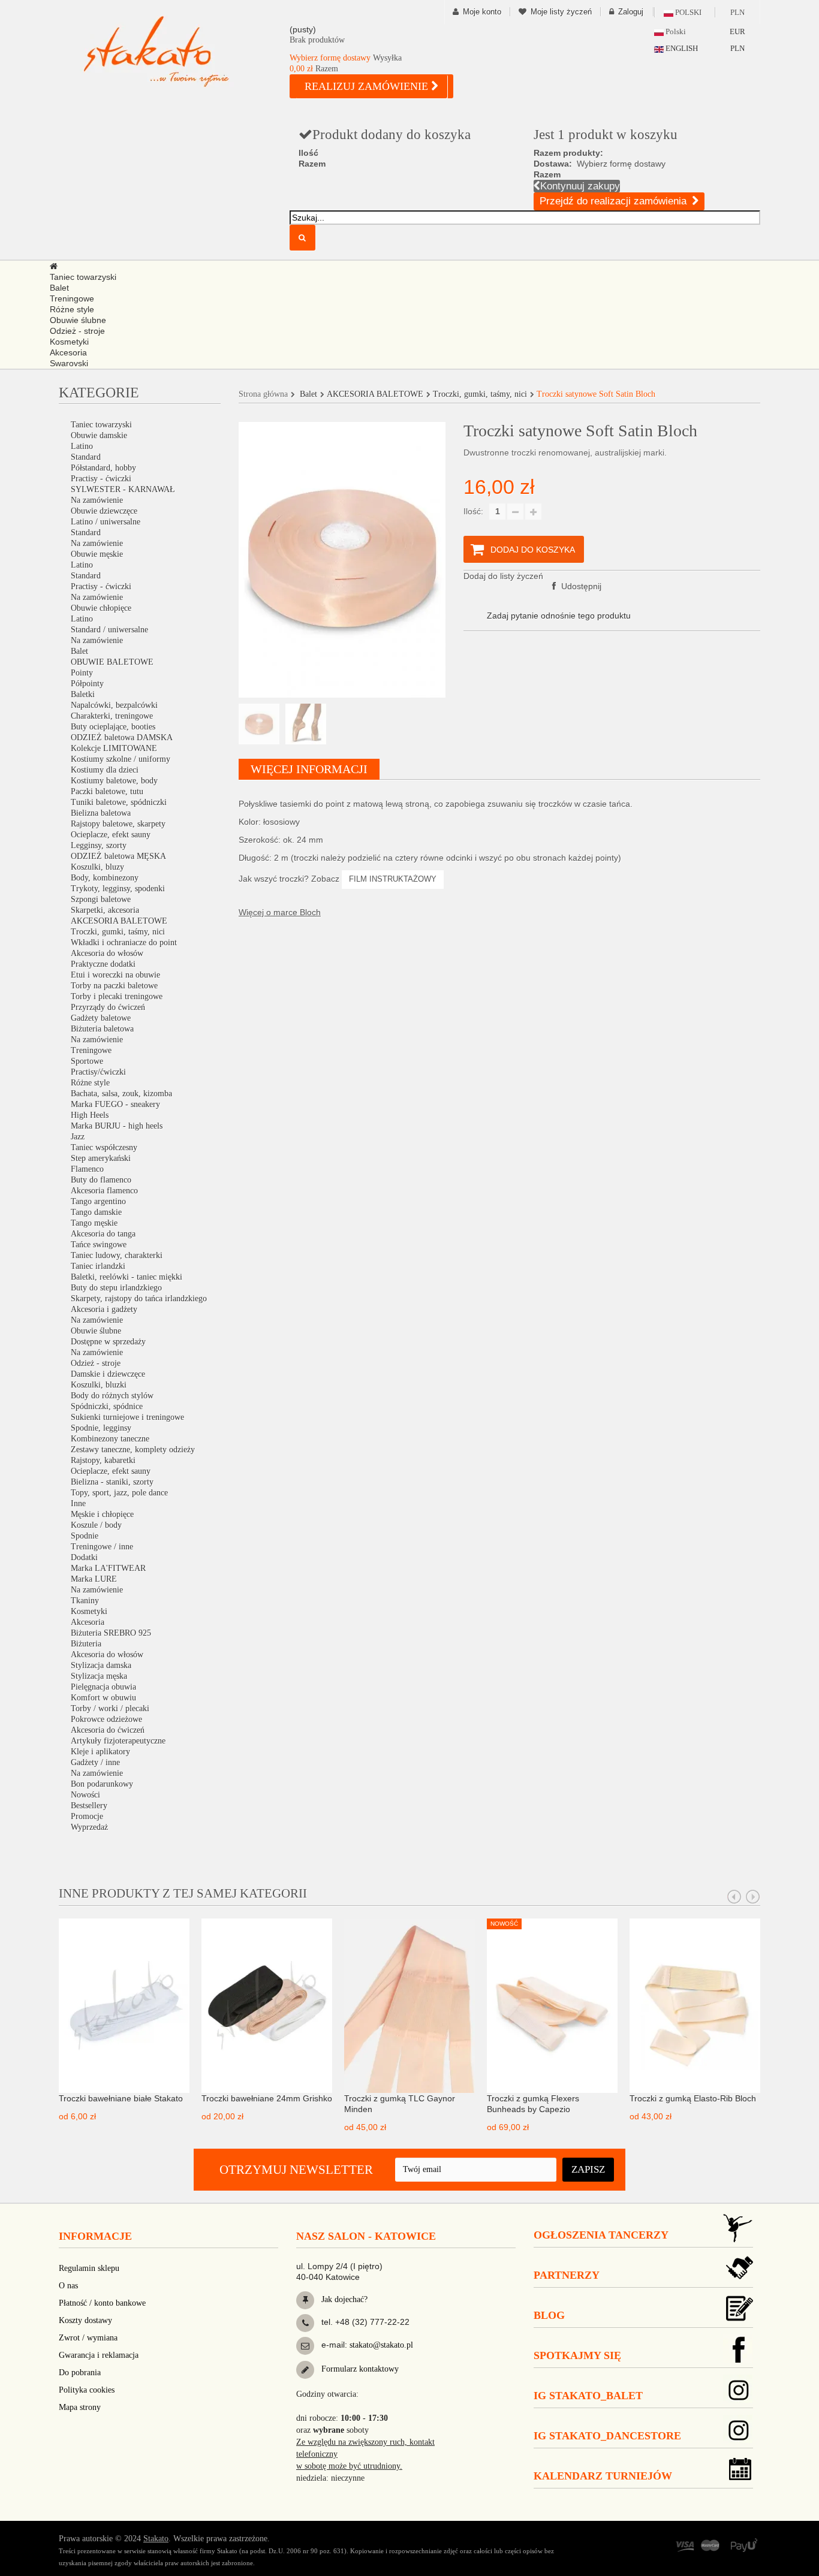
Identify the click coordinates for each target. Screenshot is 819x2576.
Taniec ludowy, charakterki (117, 1255)
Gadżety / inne (95, 1762)
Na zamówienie (97, 500)
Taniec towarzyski (101, 425)
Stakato (156, 2539)
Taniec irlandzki (98, 1266)
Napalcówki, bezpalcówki (114, 705)
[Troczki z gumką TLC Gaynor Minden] (409, 2005)
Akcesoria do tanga (103, 1234)
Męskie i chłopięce (102, 1514)
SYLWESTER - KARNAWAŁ (123, 489)
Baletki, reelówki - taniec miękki (127, 1277)
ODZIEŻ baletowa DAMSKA (122, 737)
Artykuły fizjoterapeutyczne (118, 1741)
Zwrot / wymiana (88, 2338)
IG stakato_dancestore (607, 2436)
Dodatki (84, 1557)
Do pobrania (80, 2373)
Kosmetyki (89, 1611)
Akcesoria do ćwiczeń (108, 1730)
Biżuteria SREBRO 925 (111, 1633)
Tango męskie (94, 1223)
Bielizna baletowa (101, 813)
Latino (82, 446)
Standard (86, 457)
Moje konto (482, 12)
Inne (78, 1503)
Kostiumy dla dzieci (105, 770)
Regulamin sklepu (89, 2268)
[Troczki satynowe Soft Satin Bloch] (259, 724)
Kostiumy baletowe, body (114, 781)
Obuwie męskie (97, 554)
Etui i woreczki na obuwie (115, 975)
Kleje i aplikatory (100, 1752)
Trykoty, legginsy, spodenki (118, 889)
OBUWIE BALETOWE (112, 662)
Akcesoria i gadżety (104, 1309)
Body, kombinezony (105, 878)
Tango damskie (96, 1212)
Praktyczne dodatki (103, 964)
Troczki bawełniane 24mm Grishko (267, 2098)
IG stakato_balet (588, 2396)
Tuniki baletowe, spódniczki (119, 802)
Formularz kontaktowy (359, 2369)
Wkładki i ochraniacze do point (124, 942)
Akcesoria (88, 1622)
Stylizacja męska (99, 1676)
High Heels (90, 1115)
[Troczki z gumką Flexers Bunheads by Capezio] (552, 2005)
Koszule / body (96, 1525)
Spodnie (85, 1536)
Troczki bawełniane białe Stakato (121, 2098)
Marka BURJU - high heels (117, 1126)
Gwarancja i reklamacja (99, 2355)
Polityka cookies (87, 2390)
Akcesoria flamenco (104, 1191)
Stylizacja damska (101, 1665)
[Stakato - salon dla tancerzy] (176, 51)
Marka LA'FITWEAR (108, 1568)
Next (753, 1897)
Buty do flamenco (101, 1180)
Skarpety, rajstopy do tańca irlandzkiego (139, 1298)
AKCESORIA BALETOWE (119, 921)
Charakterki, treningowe (112, 716)
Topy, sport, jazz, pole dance (119, 1493)
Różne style (90, 1083)
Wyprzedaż (89, 1827)
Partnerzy (567, 2275)
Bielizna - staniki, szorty (112, 1482)
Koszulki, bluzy (97, 867)
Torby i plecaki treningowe (117, 996)
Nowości (85, 1795)
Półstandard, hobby (103, 468)
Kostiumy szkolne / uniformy (121, 759)
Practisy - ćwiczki (101, 479)
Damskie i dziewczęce (108, 1374)
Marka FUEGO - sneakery (115, 1104)
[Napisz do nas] (305, 2346)
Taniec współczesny (104, 1147)
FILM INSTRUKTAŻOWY (393, 879)
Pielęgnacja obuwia (103, 1687)
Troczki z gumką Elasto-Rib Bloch (693, 2098)
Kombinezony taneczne (110, 1439)
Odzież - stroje (96, 1363)
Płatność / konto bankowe (102, 2303)
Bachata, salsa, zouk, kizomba (121, 1094)
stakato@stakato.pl (381, 2345)
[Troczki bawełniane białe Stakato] (124, 2005)
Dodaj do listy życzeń (503, 576)
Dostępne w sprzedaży (108, 1342)
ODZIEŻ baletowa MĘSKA (118, 856)
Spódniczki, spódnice (107, 1406)
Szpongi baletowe (101, 899)
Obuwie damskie (99, 435)
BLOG (549, 2315)
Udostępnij (580, 586)
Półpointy (87, 684)
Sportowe (87, 1061)
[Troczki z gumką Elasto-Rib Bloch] (695, 2005)
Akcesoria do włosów (107, 953)
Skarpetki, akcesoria (105, 910)
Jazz (78, 1137)
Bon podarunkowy (102, 1784)
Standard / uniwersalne (109, 630)
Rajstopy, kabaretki (103, 1460)
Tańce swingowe (99, 1245)
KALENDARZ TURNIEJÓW (603, 2476)
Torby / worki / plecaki (110, 1708)
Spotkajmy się (577, 2355)
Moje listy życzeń (561, 12)
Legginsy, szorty (99, 845)
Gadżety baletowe (101, 1018)
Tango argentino (98, 1201)
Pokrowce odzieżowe (106, 1719)
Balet (79, 651)
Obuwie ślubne (96, 1331)
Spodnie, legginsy (101, 1428)
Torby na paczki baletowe (114, 986)
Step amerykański (101, 1158)
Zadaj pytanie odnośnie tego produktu (559, 616)
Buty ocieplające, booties (113, 727)
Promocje (87, 1816)
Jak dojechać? (343, 2299)
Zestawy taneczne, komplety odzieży (133, 1450)
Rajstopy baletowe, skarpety (118, 824)
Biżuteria (86, 1644)
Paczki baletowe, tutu (107, 791)
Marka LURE (94, 1579)
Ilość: (473, 511)
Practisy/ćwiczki (98, 1072)
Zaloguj (631, 12)
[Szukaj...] (302, 238)
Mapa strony (80, 2407)
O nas (68, 2286)
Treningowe (91, 1050)
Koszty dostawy (85, 2320)
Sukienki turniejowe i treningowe (127, 1417)
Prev (734, 1897)
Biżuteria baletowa (102, 1029)
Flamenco (87, 1169)
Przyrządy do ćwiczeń (108, 1007)
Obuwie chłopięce (101, 608)
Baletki (83, 694)
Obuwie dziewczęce (104, 511)
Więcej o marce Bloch (280, 912)
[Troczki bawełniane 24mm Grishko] (267, 2005)
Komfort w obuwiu (103, 1698)
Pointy (82, 673)
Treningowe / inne (102, 1547)
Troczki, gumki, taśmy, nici (118, 932)
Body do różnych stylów (112, 1396)
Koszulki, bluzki (99, 1385)
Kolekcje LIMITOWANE (114, 748)
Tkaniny (85, 1601)
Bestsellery (89, 1806)
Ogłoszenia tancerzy (601, 2235)
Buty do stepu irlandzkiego (116, 1288)
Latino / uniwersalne (106, 522)
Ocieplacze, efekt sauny (111, 835)
